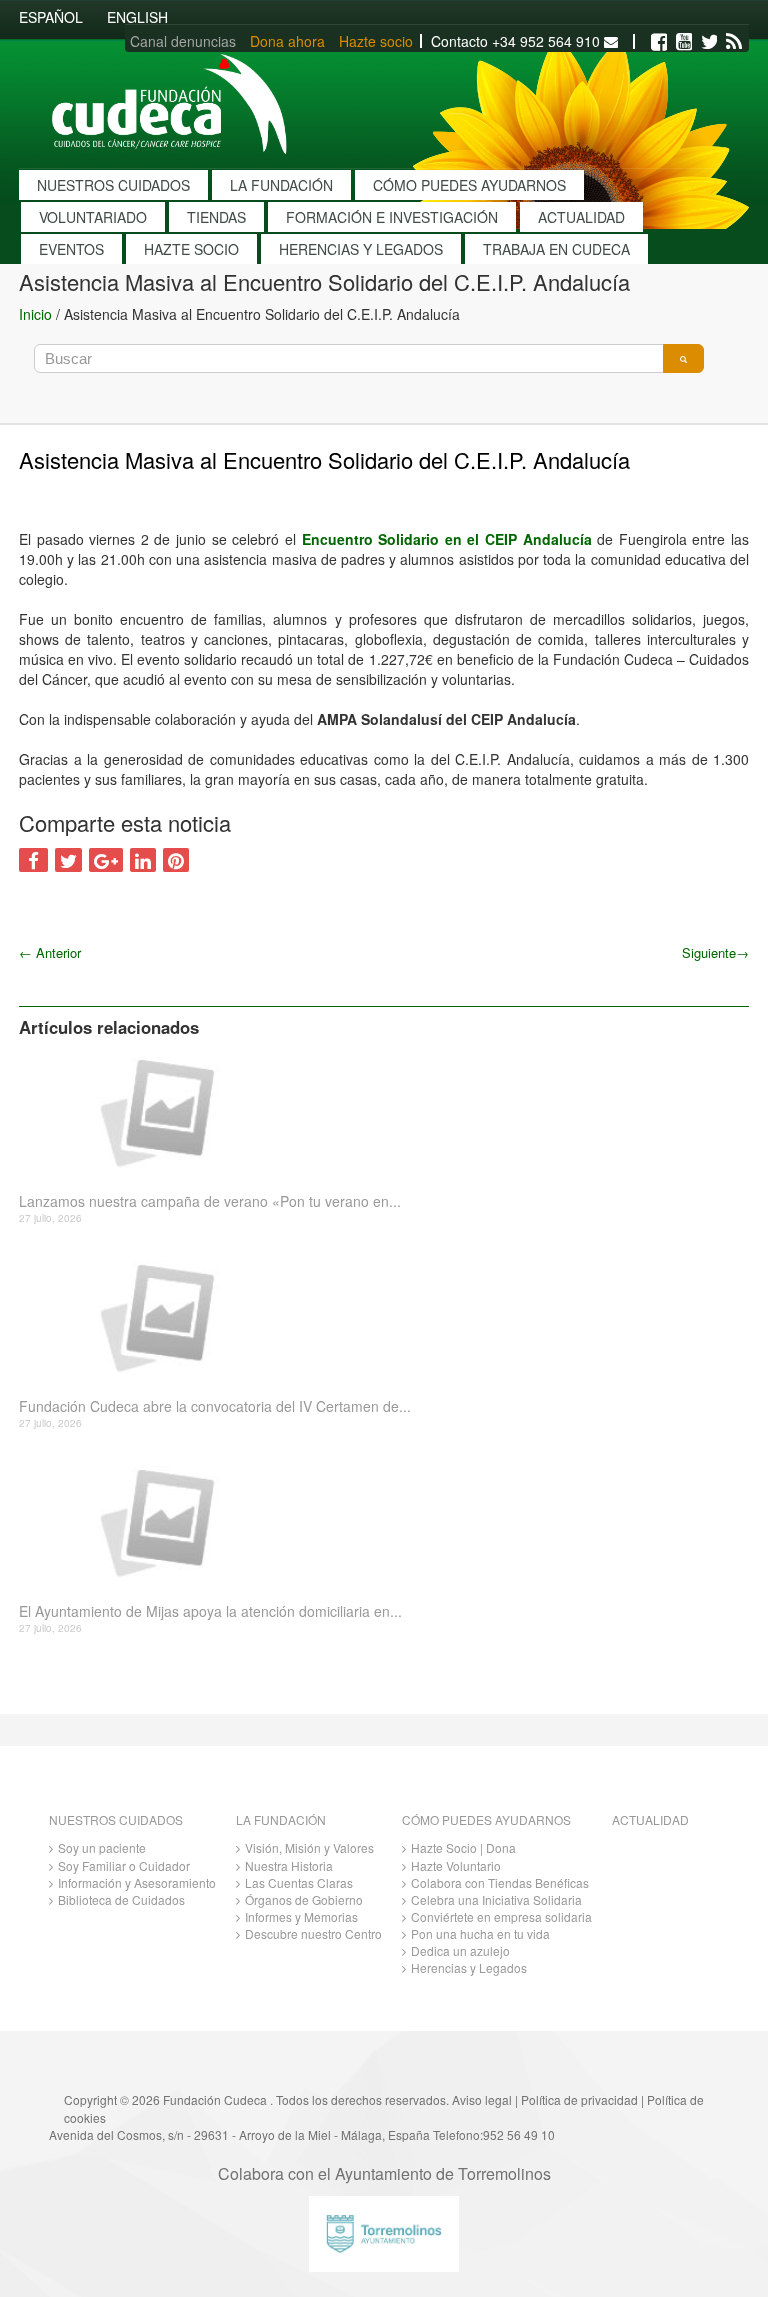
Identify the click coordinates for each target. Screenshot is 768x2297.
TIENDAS (216, 217)
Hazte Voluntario (456, 1865)
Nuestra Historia (289, 1865)
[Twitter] (709, 42)
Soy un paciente (102, 1847)
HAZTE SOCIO (191, 249)
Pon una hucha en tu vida (480, 1933)
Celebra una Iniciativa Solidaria (496, 1899)
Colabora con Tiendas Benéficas (500, 1882)
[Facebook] (659, 42)
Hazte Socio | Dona (463, 1847)
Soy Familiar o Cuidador (124, 1865)
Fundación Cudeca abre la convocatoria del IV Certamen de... (215, 1406)
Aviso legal (482, 2099)
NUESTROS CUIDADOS (113, 185)
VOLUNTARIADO (93, 217)
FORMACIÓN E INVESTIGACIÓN (392, 217)
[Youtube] (684, 42)
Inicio (35, 314)
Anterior (50, 952)
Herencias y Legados (469, 1967)
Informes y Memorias (301, 1916)
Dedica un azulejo (460, 1950)
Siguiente (715, 952)
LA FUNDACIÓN (281, 185)
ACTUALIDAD (581, 217)
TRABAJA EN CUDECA (556, 249)
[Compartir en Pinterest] (176, 860)
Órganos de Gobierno (304, 1899)
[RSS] (734, 42)
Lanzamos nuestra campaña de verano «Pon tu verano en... (210, 1201)
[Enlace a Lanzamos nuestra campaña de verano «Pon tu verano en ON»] (376, 1111)
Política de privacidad (579, 2099)
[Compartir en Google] (106, 860)
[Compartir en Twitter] (68, 860)
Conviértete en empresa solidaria (501, 1916)
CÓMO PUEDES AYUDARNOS (469, 185)
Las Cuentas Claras (299, 1882)
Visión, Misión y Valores (309, 1847)
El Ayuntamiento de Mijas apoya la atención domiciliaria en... (210, 1611)
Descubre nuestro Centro (313, 1933)
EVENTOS (71, 249)
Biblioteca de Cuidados (121, 1899)
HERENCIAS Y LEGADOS (361, 249)
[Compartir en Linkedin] (143, 860)
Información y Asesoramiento (137, 1882)
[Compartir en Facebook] (33, 860)
